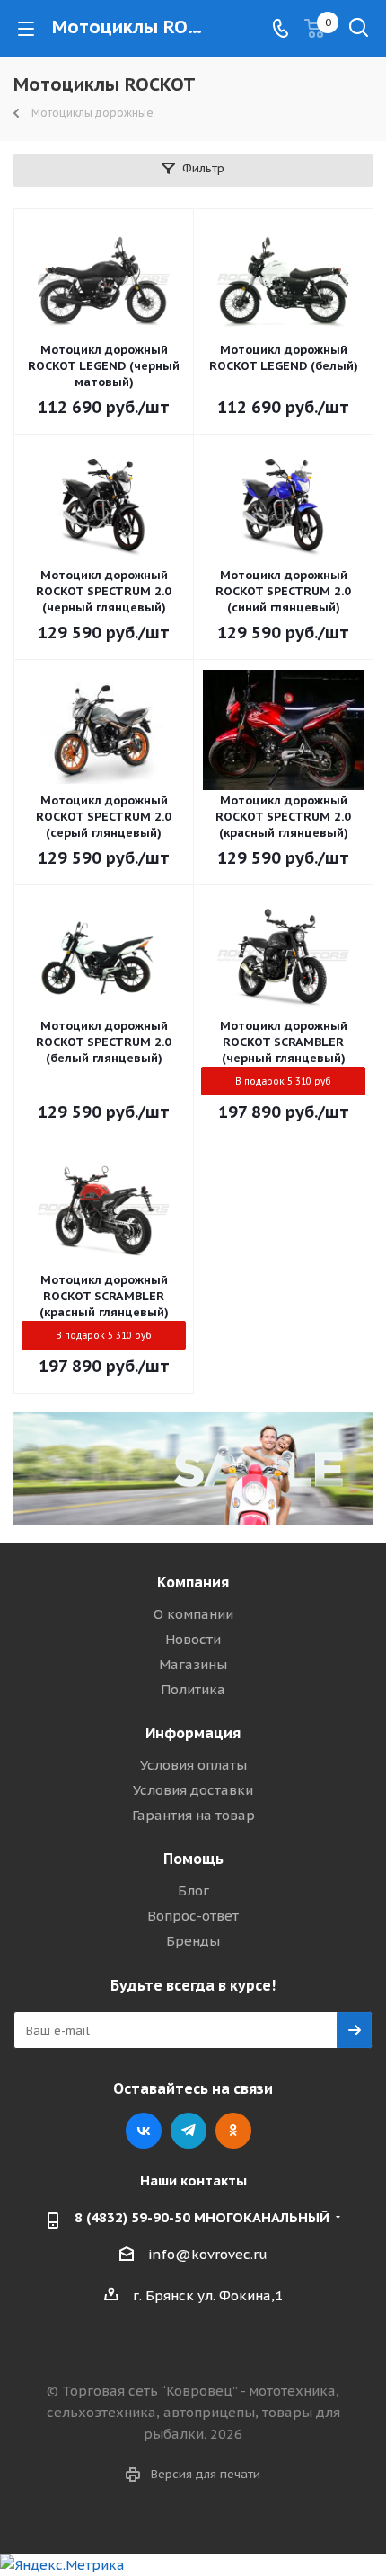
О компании (193, 1614)
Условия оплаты (193, 1765)
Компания (193, 1582)
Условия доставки (193, 1790)
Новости (193, 1639)
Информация (193, 1733)
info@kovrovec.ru (208, 2254)
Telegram (189, 2131)
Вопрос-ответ (193, 1916)
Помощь (193, 1859)
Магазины (193, 1664)
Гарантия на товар (193, 1815)
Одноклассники (233, 2131)
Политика (193, 1689)
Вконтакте (144, 2131)
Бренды (193, 1941)
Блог (193, 1890)
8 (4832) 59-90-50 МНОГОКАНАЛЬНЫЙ (202, 2217)
